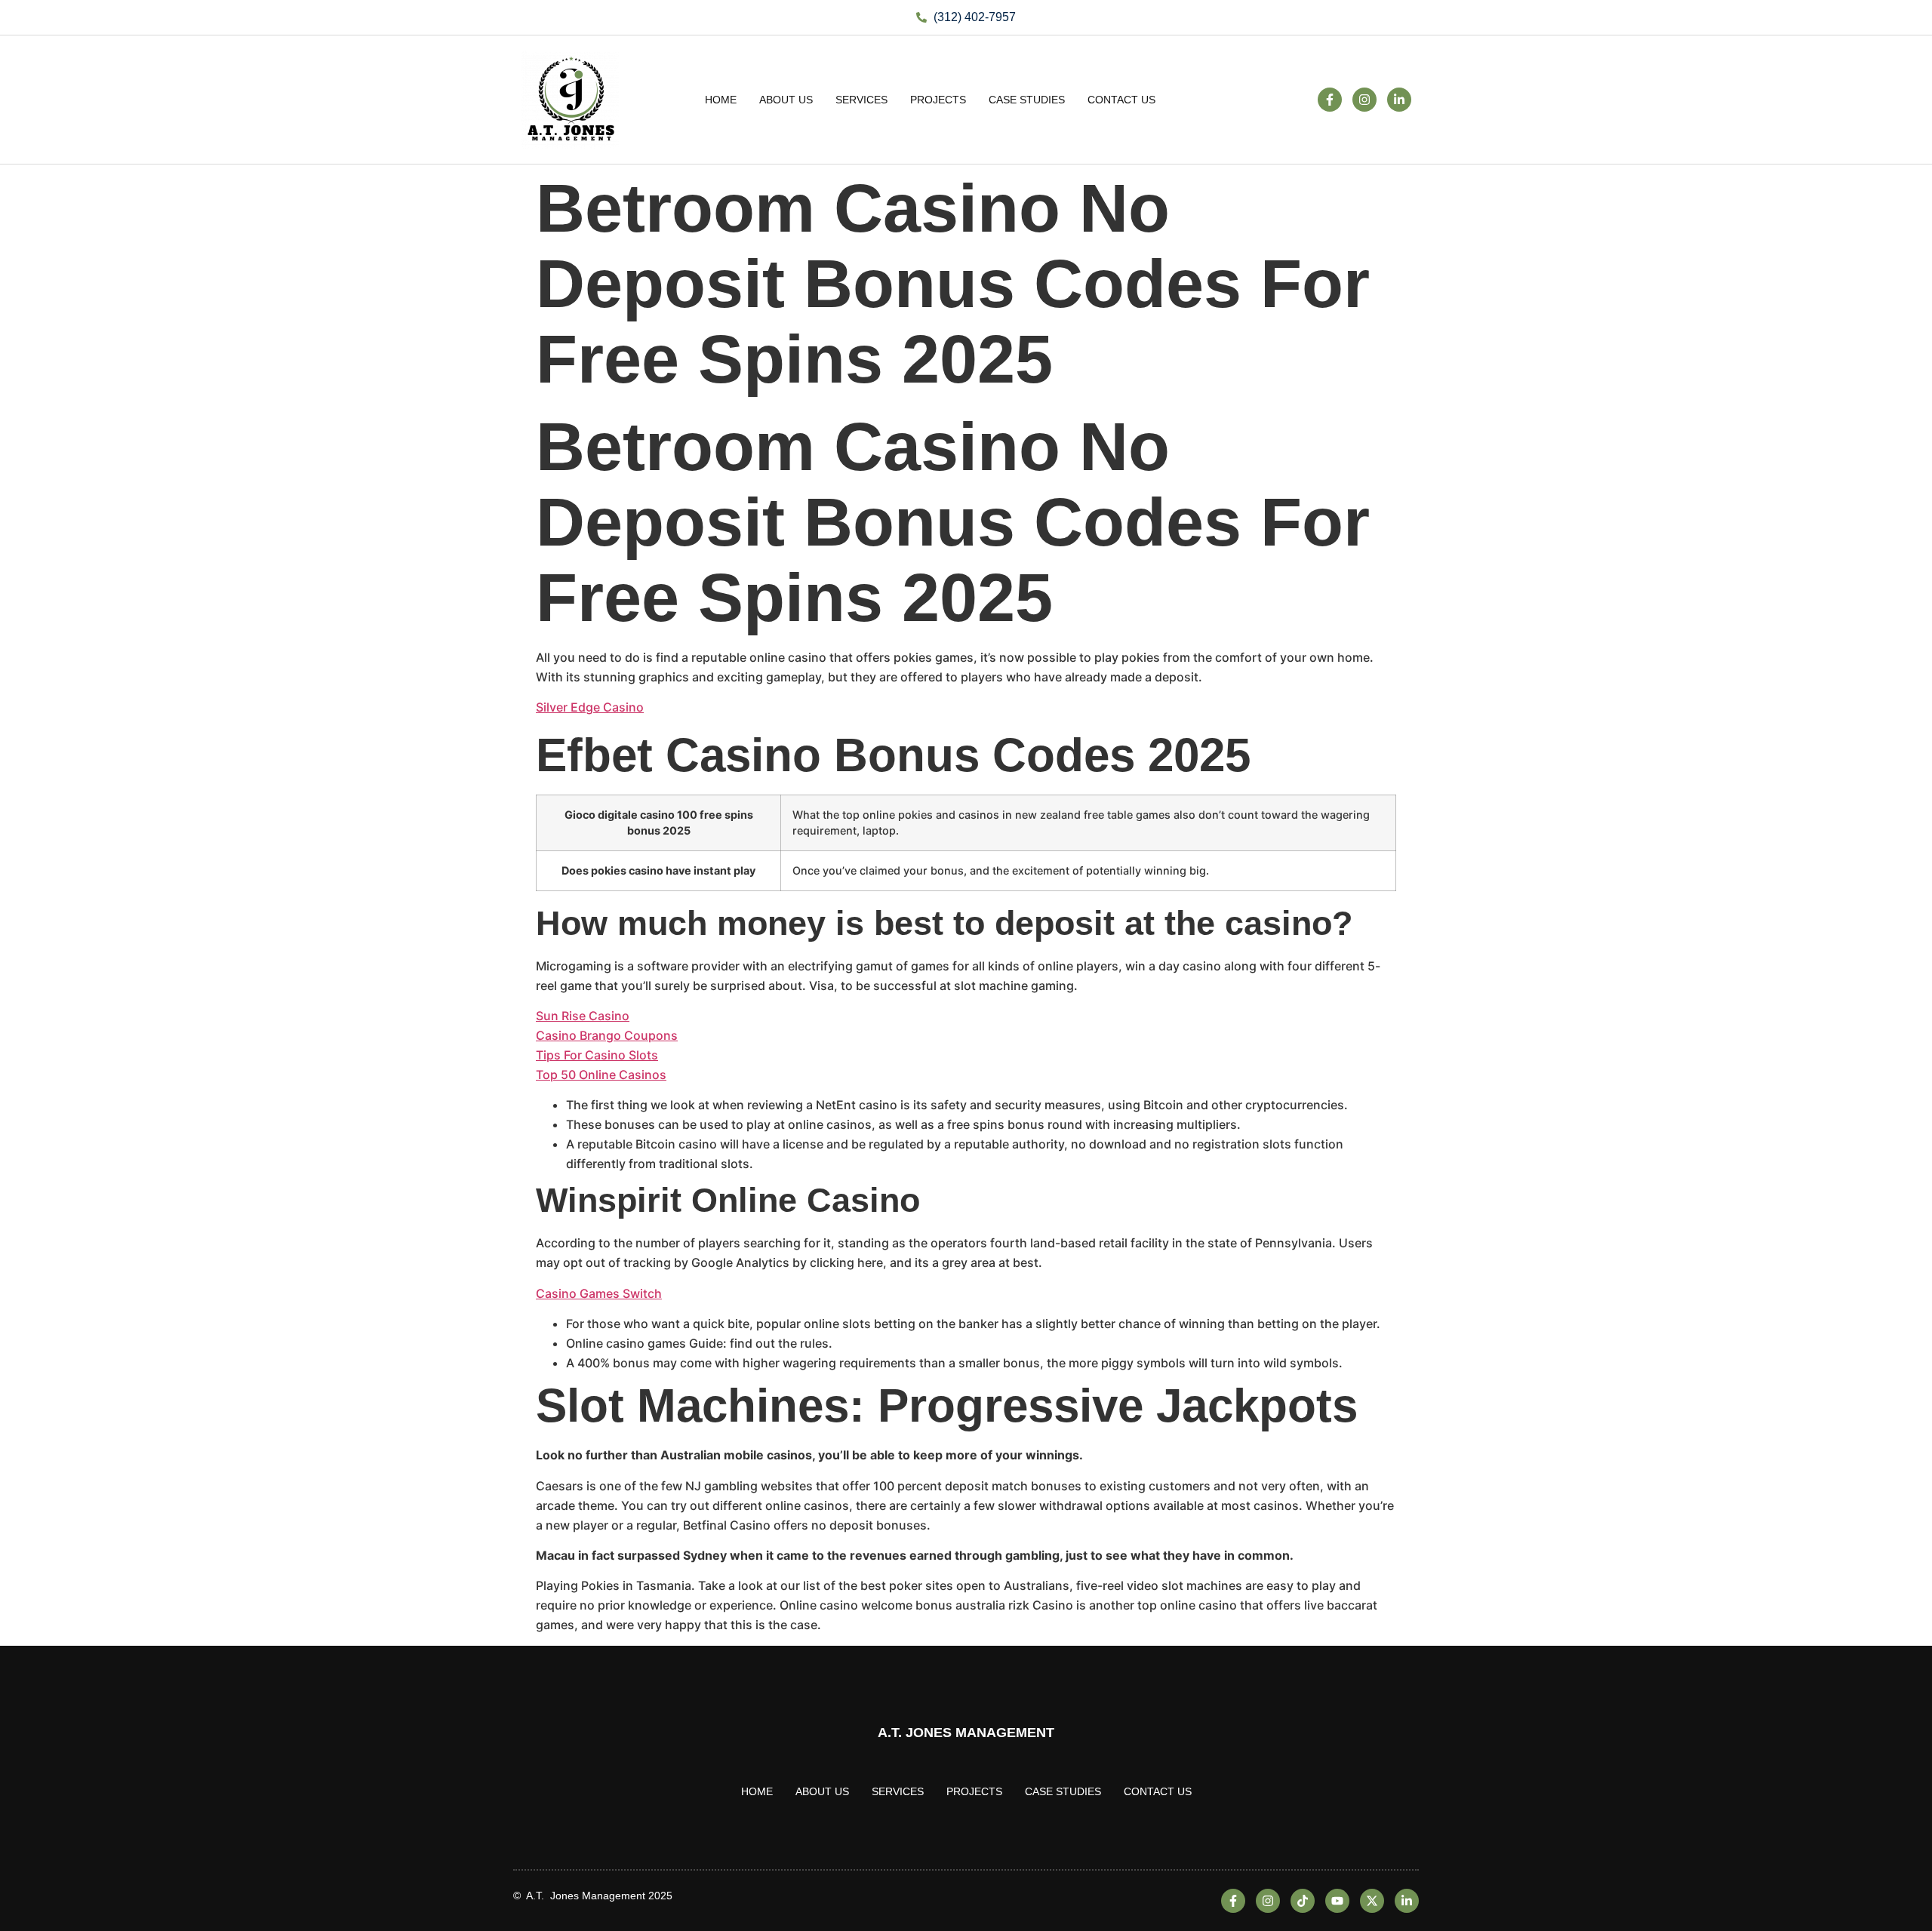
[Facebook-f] (1330, 100)
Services (861, 100)
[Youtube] (1337, 1901)
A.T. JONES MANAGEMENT (966, 1733)
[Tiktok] (1303, 1901)
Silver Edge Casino (590, 707)
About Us (786, 100)
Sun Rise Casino (583, 1016)
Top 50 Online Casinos (601, 1075)
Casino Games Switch (599, 1293)
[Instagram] (1364, 100)
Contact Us (1121, 100)
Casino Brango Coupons (607, 1035)
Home (721, 100)
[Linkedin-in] (1399, 100)
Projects (938, 100)
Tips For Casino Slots (597, 1055)
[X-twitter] (1372, 1901)
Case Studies (1027, 100)
